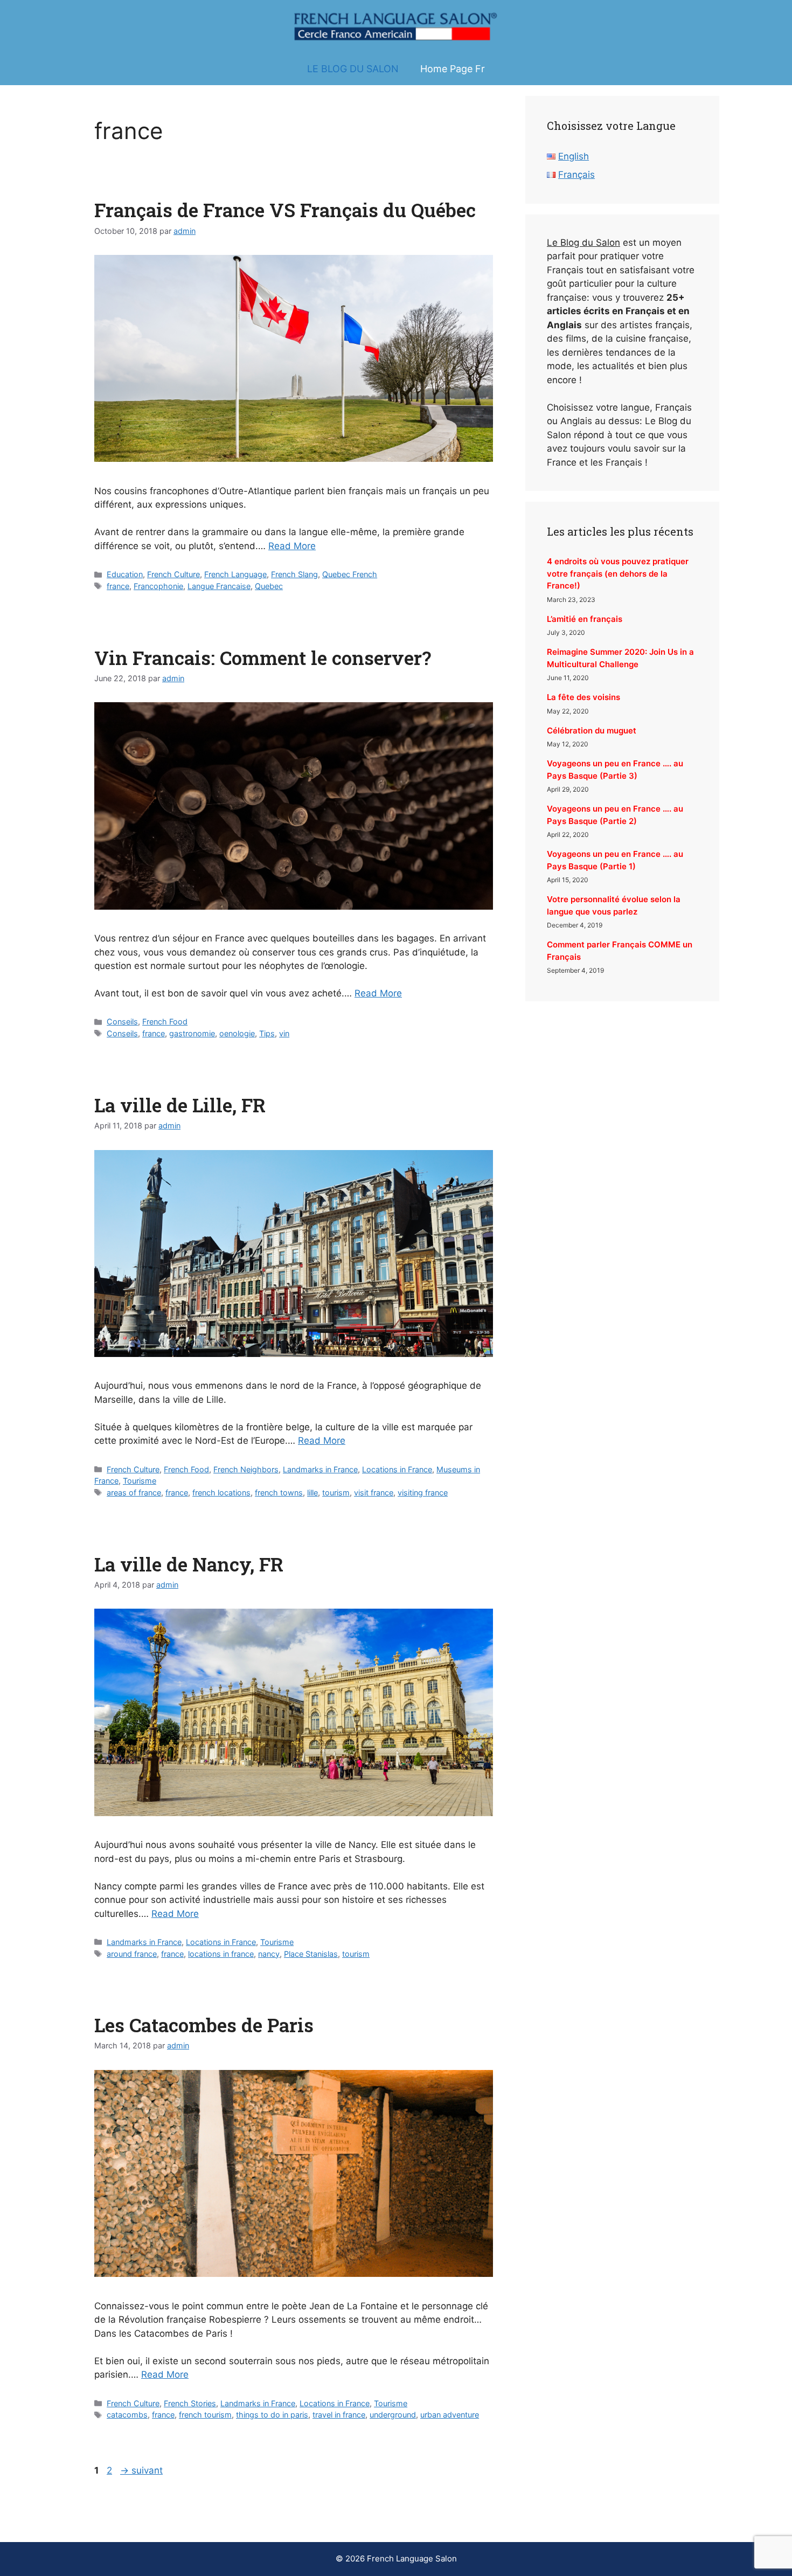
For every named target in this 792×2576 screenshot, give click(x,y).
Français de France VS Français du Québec (285, 210)
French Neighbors (246, 1469)
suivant (141, 2470)
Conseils (122, 1022)
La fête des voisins (583, 697)
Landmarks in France (320, 1469)
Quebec (269, 586)
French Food (165, 1022)
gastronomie (192, 1033)
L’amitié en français (585, 619)
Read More (292, 546)
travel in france (339, 2415)
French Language (235, 574)
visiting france (423, 1493)
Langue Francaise (219, 586)
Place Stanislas (311, 1954)
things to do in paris (272, 2415)
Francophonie (158, 586)
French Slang (294, 574)
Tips (267, 1033)
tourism (336, 1493)
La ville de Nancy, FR (189, 1564)
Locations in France (397, 1469)
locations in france (221, 1954)
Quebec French (350, 574)
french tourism (205, 2415)
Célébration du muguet (592, 730)
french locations (221, 1493)
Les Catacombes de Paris (204, 2025)
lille (312, 1493)
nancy (269, 1954)
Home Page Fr (453, 69)
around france (132, 1954)
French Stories (190, 2403)
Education (125, 574)
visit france (374, 1493)
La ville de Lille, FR (180, 1105)
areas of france (134, 1493)
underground (393, 2415)
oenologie (237, 1033)
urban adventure (450, 2415)
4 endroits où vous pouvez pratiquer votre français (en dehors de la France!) (618, 573)
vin (284, 1033)
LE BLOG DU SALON (353, 69)
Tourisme (140, 1481)
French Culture (173, 574)
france (118, 586)
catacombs (127, 2415)
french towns (279, 1493)
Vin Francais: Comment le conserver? (263, 657)
